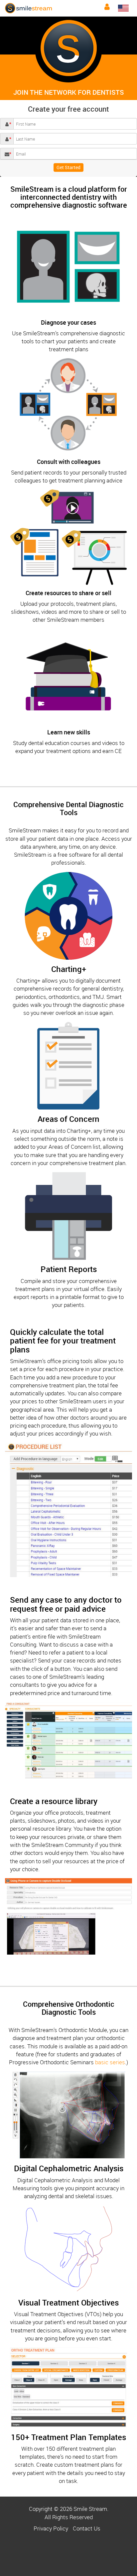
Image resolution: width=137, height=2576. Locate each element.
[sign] (107, 7)
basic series (110, 2062)
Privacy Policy (51, 2528)
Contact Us (87, 2528)
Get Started (68, 167)
